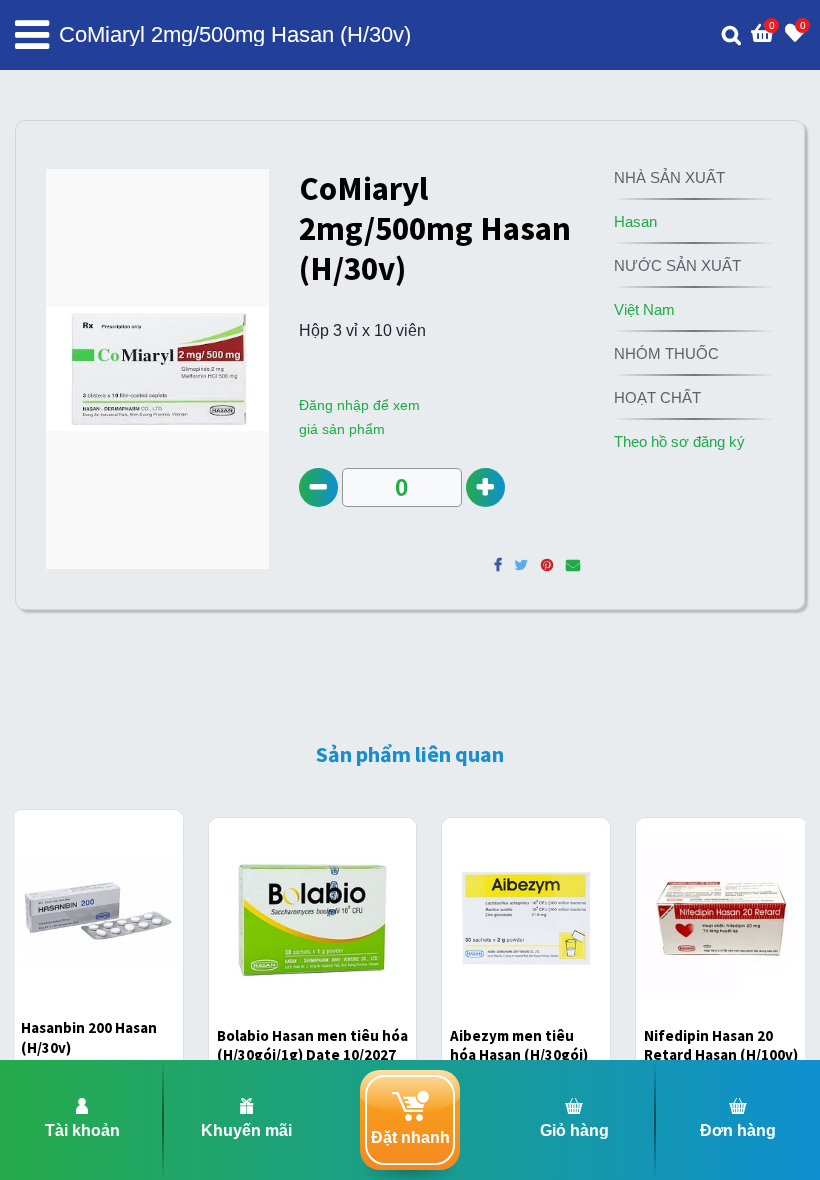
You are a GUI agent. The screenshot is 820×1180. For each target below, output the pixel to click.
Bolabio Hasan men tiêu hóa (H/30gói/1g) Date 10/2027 (312, 1045)
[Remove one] (318, 487)
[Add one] (485, 487)
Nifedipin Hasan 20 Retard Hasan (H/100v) (721, 1045)
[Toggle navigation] (32, 35)
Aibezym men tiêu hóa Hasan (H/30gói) (519, 1045)
